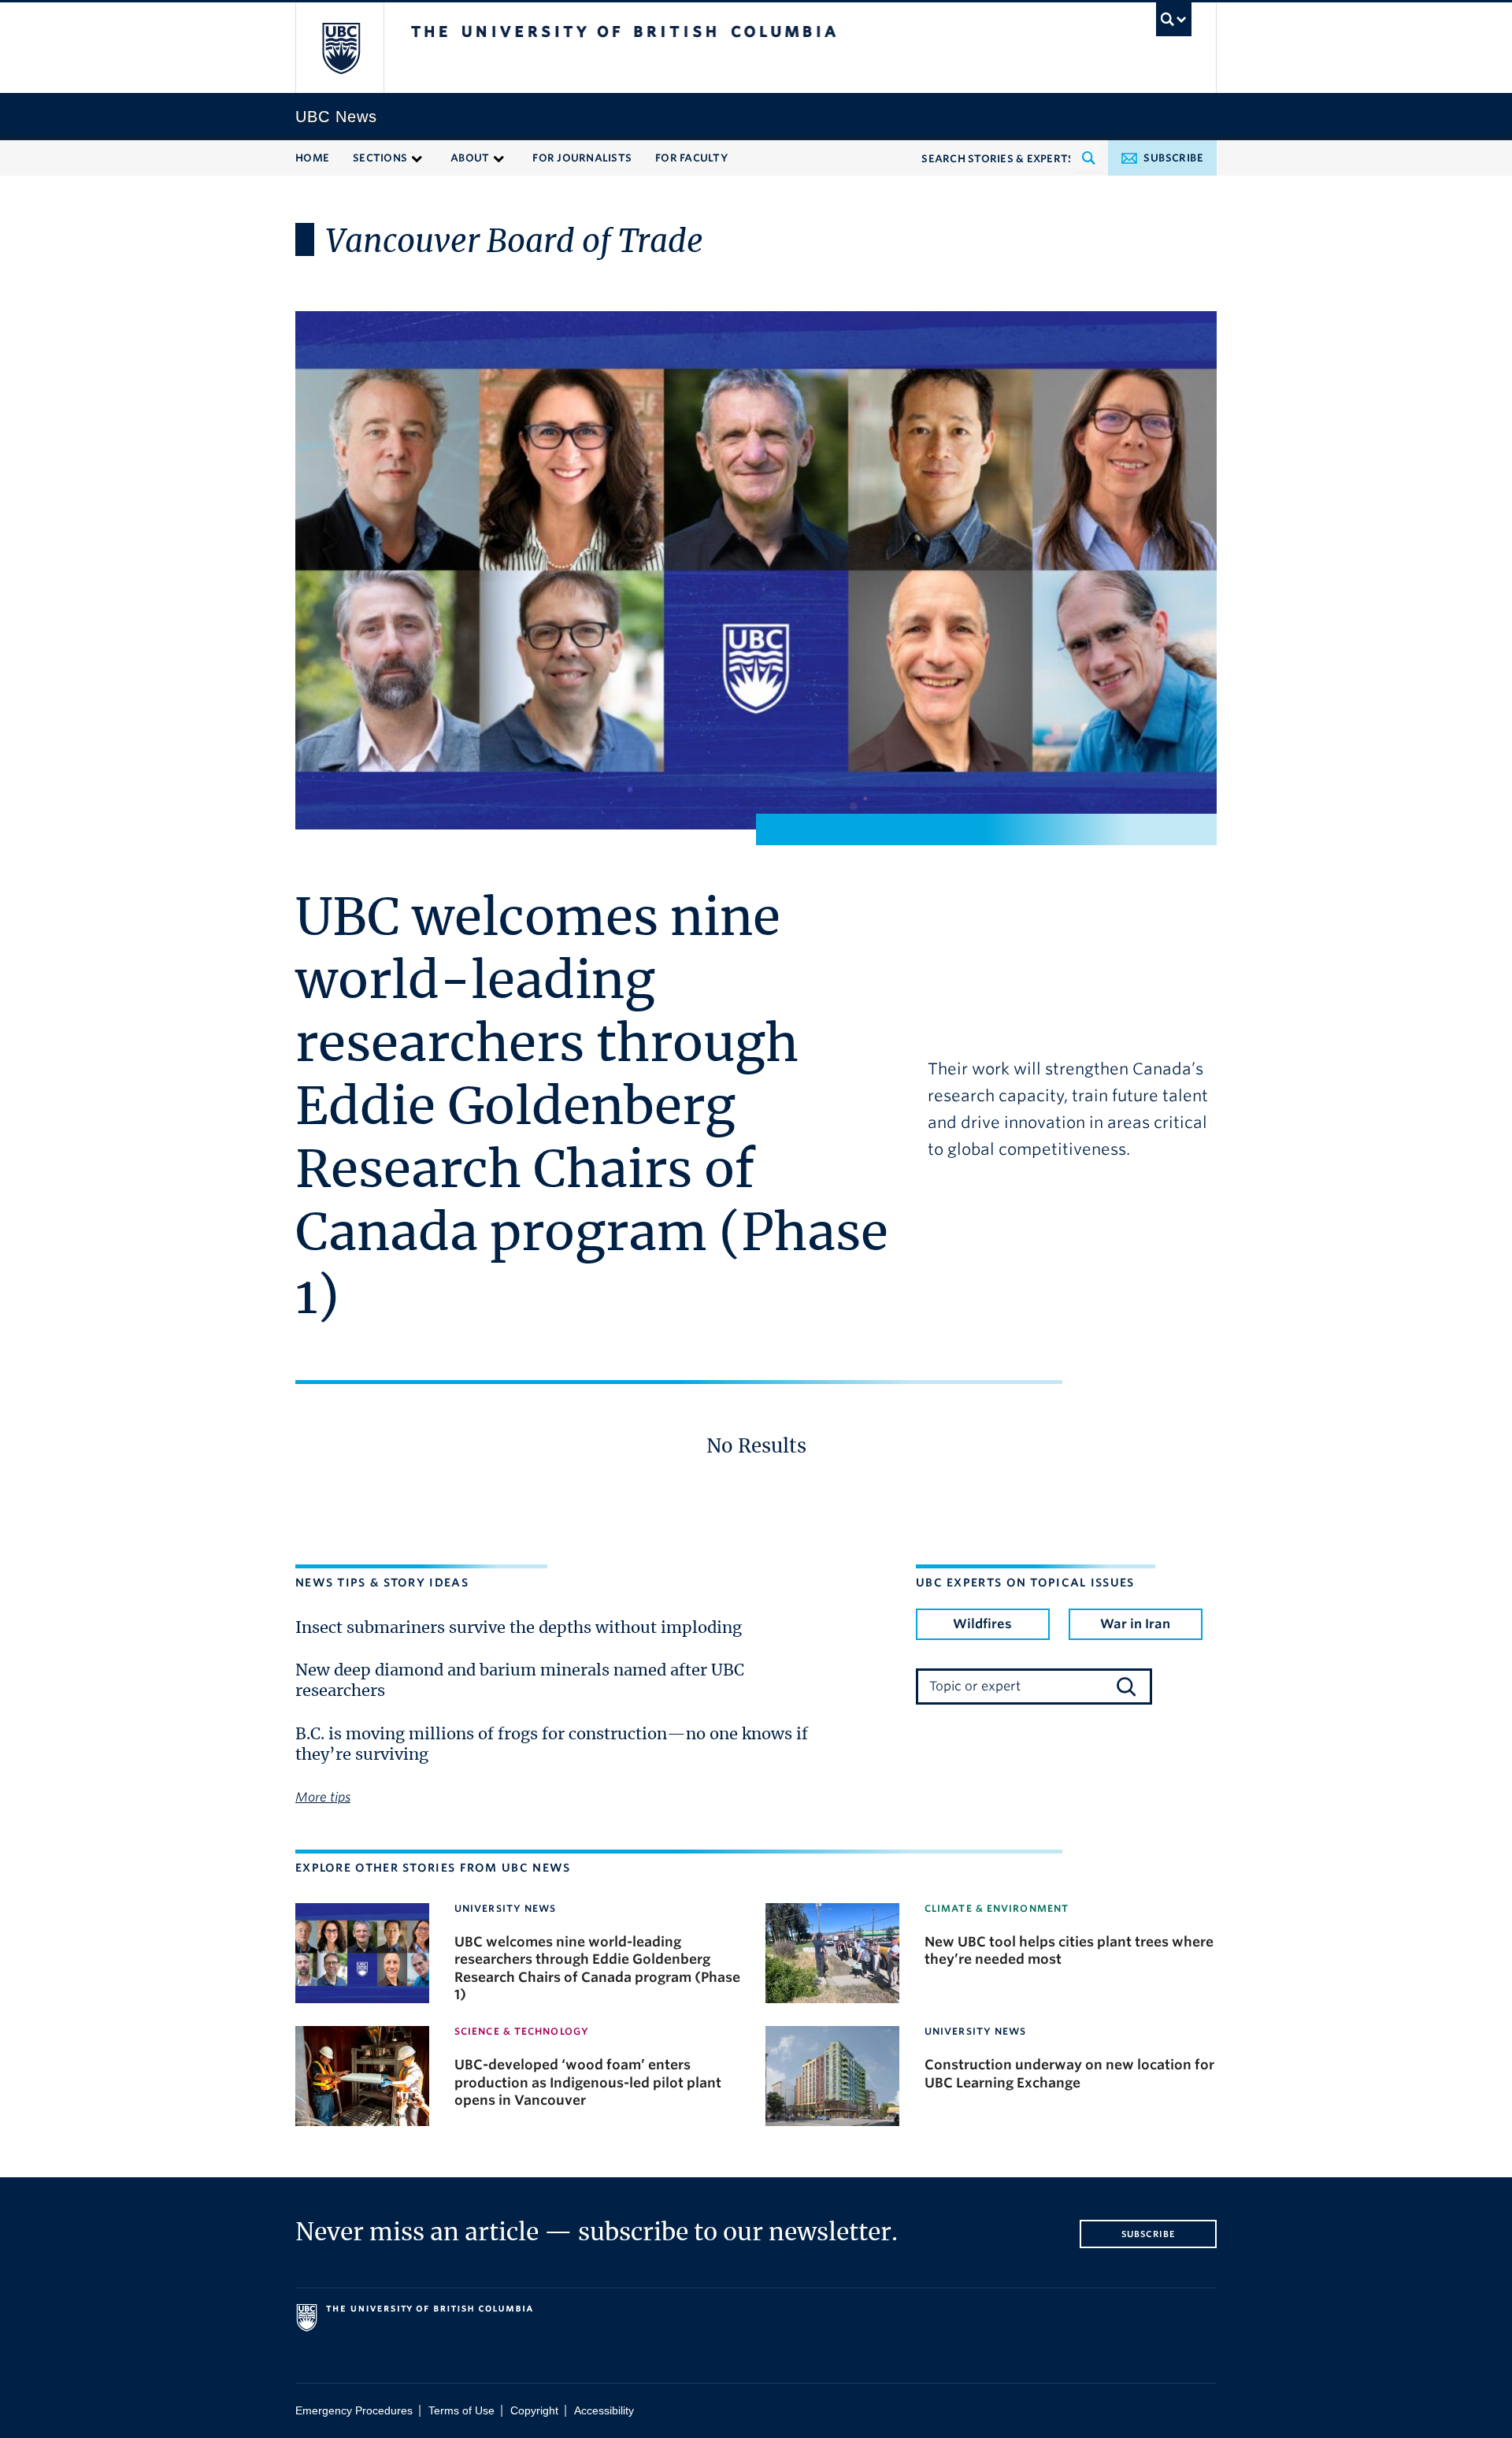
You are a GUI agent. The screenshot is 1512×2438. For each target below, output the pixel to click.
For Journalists (582, 158)
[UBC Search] (1174, 19)
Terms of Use (461, 2411)
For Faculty (691, 158)
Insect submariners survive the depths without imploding (519, 1628)
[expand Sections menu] (417, 157)
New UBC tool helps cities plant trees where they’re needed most (1069, 1950)
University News (506, 1908)
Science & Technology (522, 2031)
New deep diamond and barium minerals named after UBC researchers (520, 1681)
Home (312, 158)
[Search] (1126, 1687)
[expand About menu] (499, 157)
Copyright (534, 2411)
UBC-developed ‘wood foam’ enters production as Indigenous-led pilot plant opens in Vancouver (588, 2082)
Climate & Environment (997, 1908)
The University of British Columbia (341, 48)
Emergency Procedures (354, 2411)
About (470, 158)
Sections (380, 158)
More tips (323, 1797)
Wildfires (982, 1624)
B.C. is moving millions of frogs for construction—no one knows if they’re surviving (552, 1745)
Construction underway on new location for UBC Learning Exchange (1069, 2073)
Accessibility (604, 2411)
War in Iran (1135, 1624)
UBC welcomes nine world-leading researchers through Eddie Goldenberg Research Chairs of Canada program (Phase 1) (592, 1109)
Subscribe (1173, 158)
